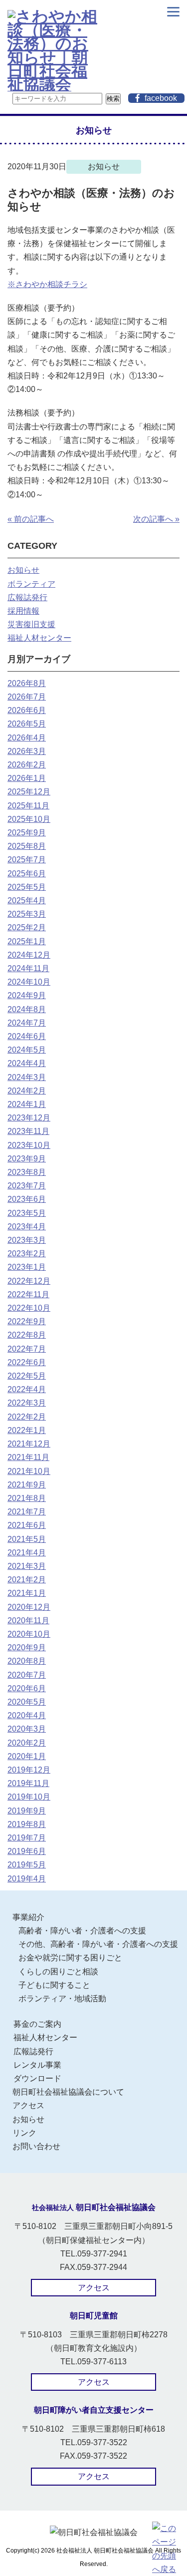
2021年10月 (29, 1471)
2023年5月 (27, 1213)
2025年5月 (27, 887)
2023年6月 (27, 1199)
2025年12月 (29, 792)
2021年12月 (29, 1444)
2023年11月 (28, 1131)
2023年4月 (27, 1227)
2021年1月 (27, 1593)
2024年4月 (27, 1063)
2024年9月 (27, 995)
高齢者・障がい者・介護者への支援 (82, 1931)
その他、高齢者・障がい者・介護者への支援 (98, 1944)
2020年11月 (28, 1621)
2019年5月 (27, 1865)
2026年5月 (27, 724)
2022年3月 (27, 1403)
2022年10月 (29, 1308)
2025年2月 (27, 927)
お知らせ (23, 570)
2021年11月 (28, 1457)
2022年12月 (29, 1281)
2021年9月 (27, 1485)
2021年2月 (27, 1580)
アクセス (28, 2105)
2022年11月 (28, 1294)
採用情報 (23, 611)
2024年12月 (29, 955)
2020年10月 (29, 1634)
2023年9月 (27, 1159)
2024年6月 (27, 1036)
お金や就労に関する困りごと (70, 1958)
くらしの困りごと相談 (58, 1972)
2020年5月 (27, 1702)
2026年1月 (27, 778)
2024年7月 (27, 1023)
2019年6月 (27, 1851)
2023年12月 (29, 1118)
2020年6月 (27, 1688)
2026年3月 (27, 751)
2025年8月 (27, 846)
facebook (161, 98)
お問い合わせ (36, 2146)
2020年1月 (27, 1756)
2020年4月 (27, 1715)
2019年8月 (27, 1824)
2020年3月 (27, 1729)
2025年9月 (27, 833)
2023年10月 (29, 1145)
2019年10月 (29, 1797)
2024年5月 (27, 1050)
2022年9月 (27, 1321)
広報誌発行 (27, 597)
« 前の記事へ (31, 519)
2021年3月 (27, 1566)
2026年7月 (27, 697)
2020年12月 (29, 1607)
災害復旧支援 (31, 624)
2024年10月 (29, 982)
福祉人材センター (39, 638)
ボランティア (31, 584)
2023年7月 (27, 1186)
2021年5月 (27, 1539)
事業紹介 (28, 1917)
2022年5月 (27, 1376)
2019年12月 (29, 1770)
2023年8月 (27, 1172)
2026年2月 (27, 765)
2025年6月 (27, 874)
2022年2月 (27, 1417)
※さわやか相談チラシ (47, 284)
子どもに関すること (54, 1985)
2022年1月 (27, 1430)
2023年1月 (27, 1267)
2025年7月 (27, 860)
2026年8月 (27, 683)
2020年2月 (27, 1743)
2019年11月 (28, 1783)
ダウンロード (37, 2078)
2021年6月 (27, 1525)
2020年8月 (27, 1661)
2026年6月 (27, 710)
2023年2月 (27, 1254)
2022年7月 (27, 1349)
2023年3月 (27, 1240)
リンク (24, 2133)
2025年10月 (29, 819)
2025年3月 (27, 914)
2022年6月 (27, 1362)
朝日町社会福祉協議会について (68, 2092)
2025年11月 (28, 806)
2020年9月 (27, 1648)
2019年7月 (27, 1838)
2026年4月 (27, 738)
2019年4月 (27, 1879)
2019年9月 (27, 1811)
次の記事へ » (156, 519)
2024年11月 (28, 968)
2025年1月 (27, 941)
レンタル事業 (37, 2065)
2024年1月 (27, 1104)
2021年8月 (27, 1498)
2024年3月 (27, 1077)
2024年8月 (27, 1009)
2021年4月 (27, 1553)
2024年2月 (27, 1091)
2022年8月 (27, 1335)
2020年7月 (27, 1675)
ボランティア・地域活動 (62, 1999)
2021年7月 (27, 1512)
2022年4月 (27, 1389)
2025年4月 (27, 901)
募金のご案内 (37, 2024)
